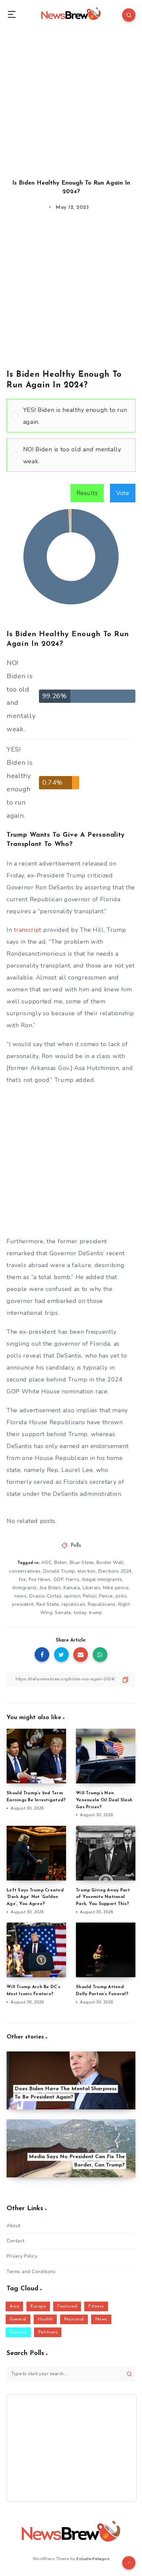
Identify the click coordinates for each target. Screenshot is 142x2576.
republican (73, 1604)
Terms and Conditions (31, 2272)
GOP (58, 1579)
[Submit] (129, 2374)
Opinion (18, 2332)
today (80, 1613)
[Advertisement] (71, 98)
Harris (72, 1579)
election (87, 1571)
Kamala (72, 1588)
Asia (14, 2306)
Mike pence (116, 1588)
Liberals (91, 1588)
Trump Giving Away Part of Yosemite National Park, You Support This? (103, 1897)
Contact (16, 2241)
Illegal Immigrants (102, 1579)
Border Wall (110, 1563)
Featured (67, 2306)
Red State (48, 1604)
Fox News (40, 1579)
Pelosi (90, 1596)
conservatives (25, 1571)
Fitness (96, 2306)
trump (95, 1613)
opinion (72, 1596)
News (101, 2319)
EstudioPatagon (93, 2559)
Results (87, 493)
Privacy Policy (22, 2256)
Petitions (48, 2332)
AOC (47, 1563)
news (20, 1596)
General (18, 2319)
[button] (77, 416)
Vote (123, 493)
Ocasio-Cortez (45, 1596)
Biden (61, 1563)
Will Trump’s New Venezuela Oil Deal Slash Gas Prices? (104, 1800)
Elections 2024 (115, 1571)
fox (22, 1579)
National (74, 2319)
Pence (106, 1596)
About (14, 2226)
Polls (76, 1546)
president (23, 1604)
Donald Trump (59, 1571)
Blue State (82, 1563)
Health (45, 2319)
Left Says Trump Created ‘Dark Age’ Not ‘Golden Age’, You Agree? (35, 1897)
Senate (63, 1613)
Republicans (102, 1604)
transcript (28, 930)
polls (121, 1596)
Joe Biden (50, 1588)
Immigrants (25, 1588)
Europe (38, 2306)
